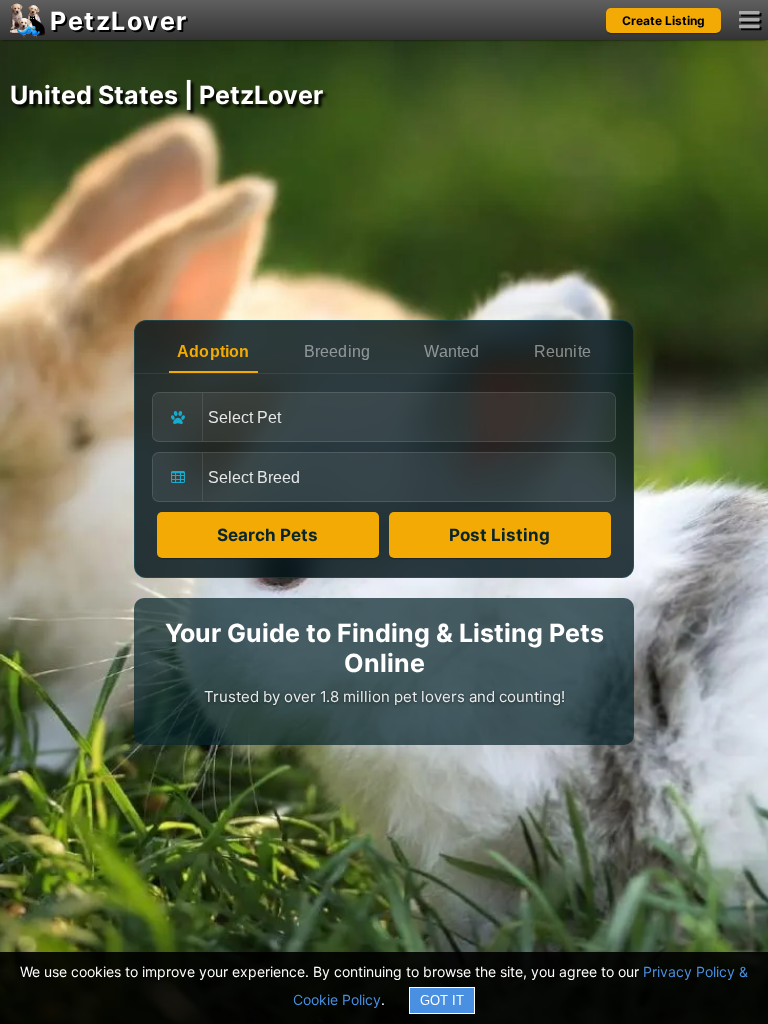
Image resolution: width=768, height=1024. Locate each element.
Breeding (337, 351)
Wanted (451, 351)
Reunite (562, 351)
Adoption (213, 351)
